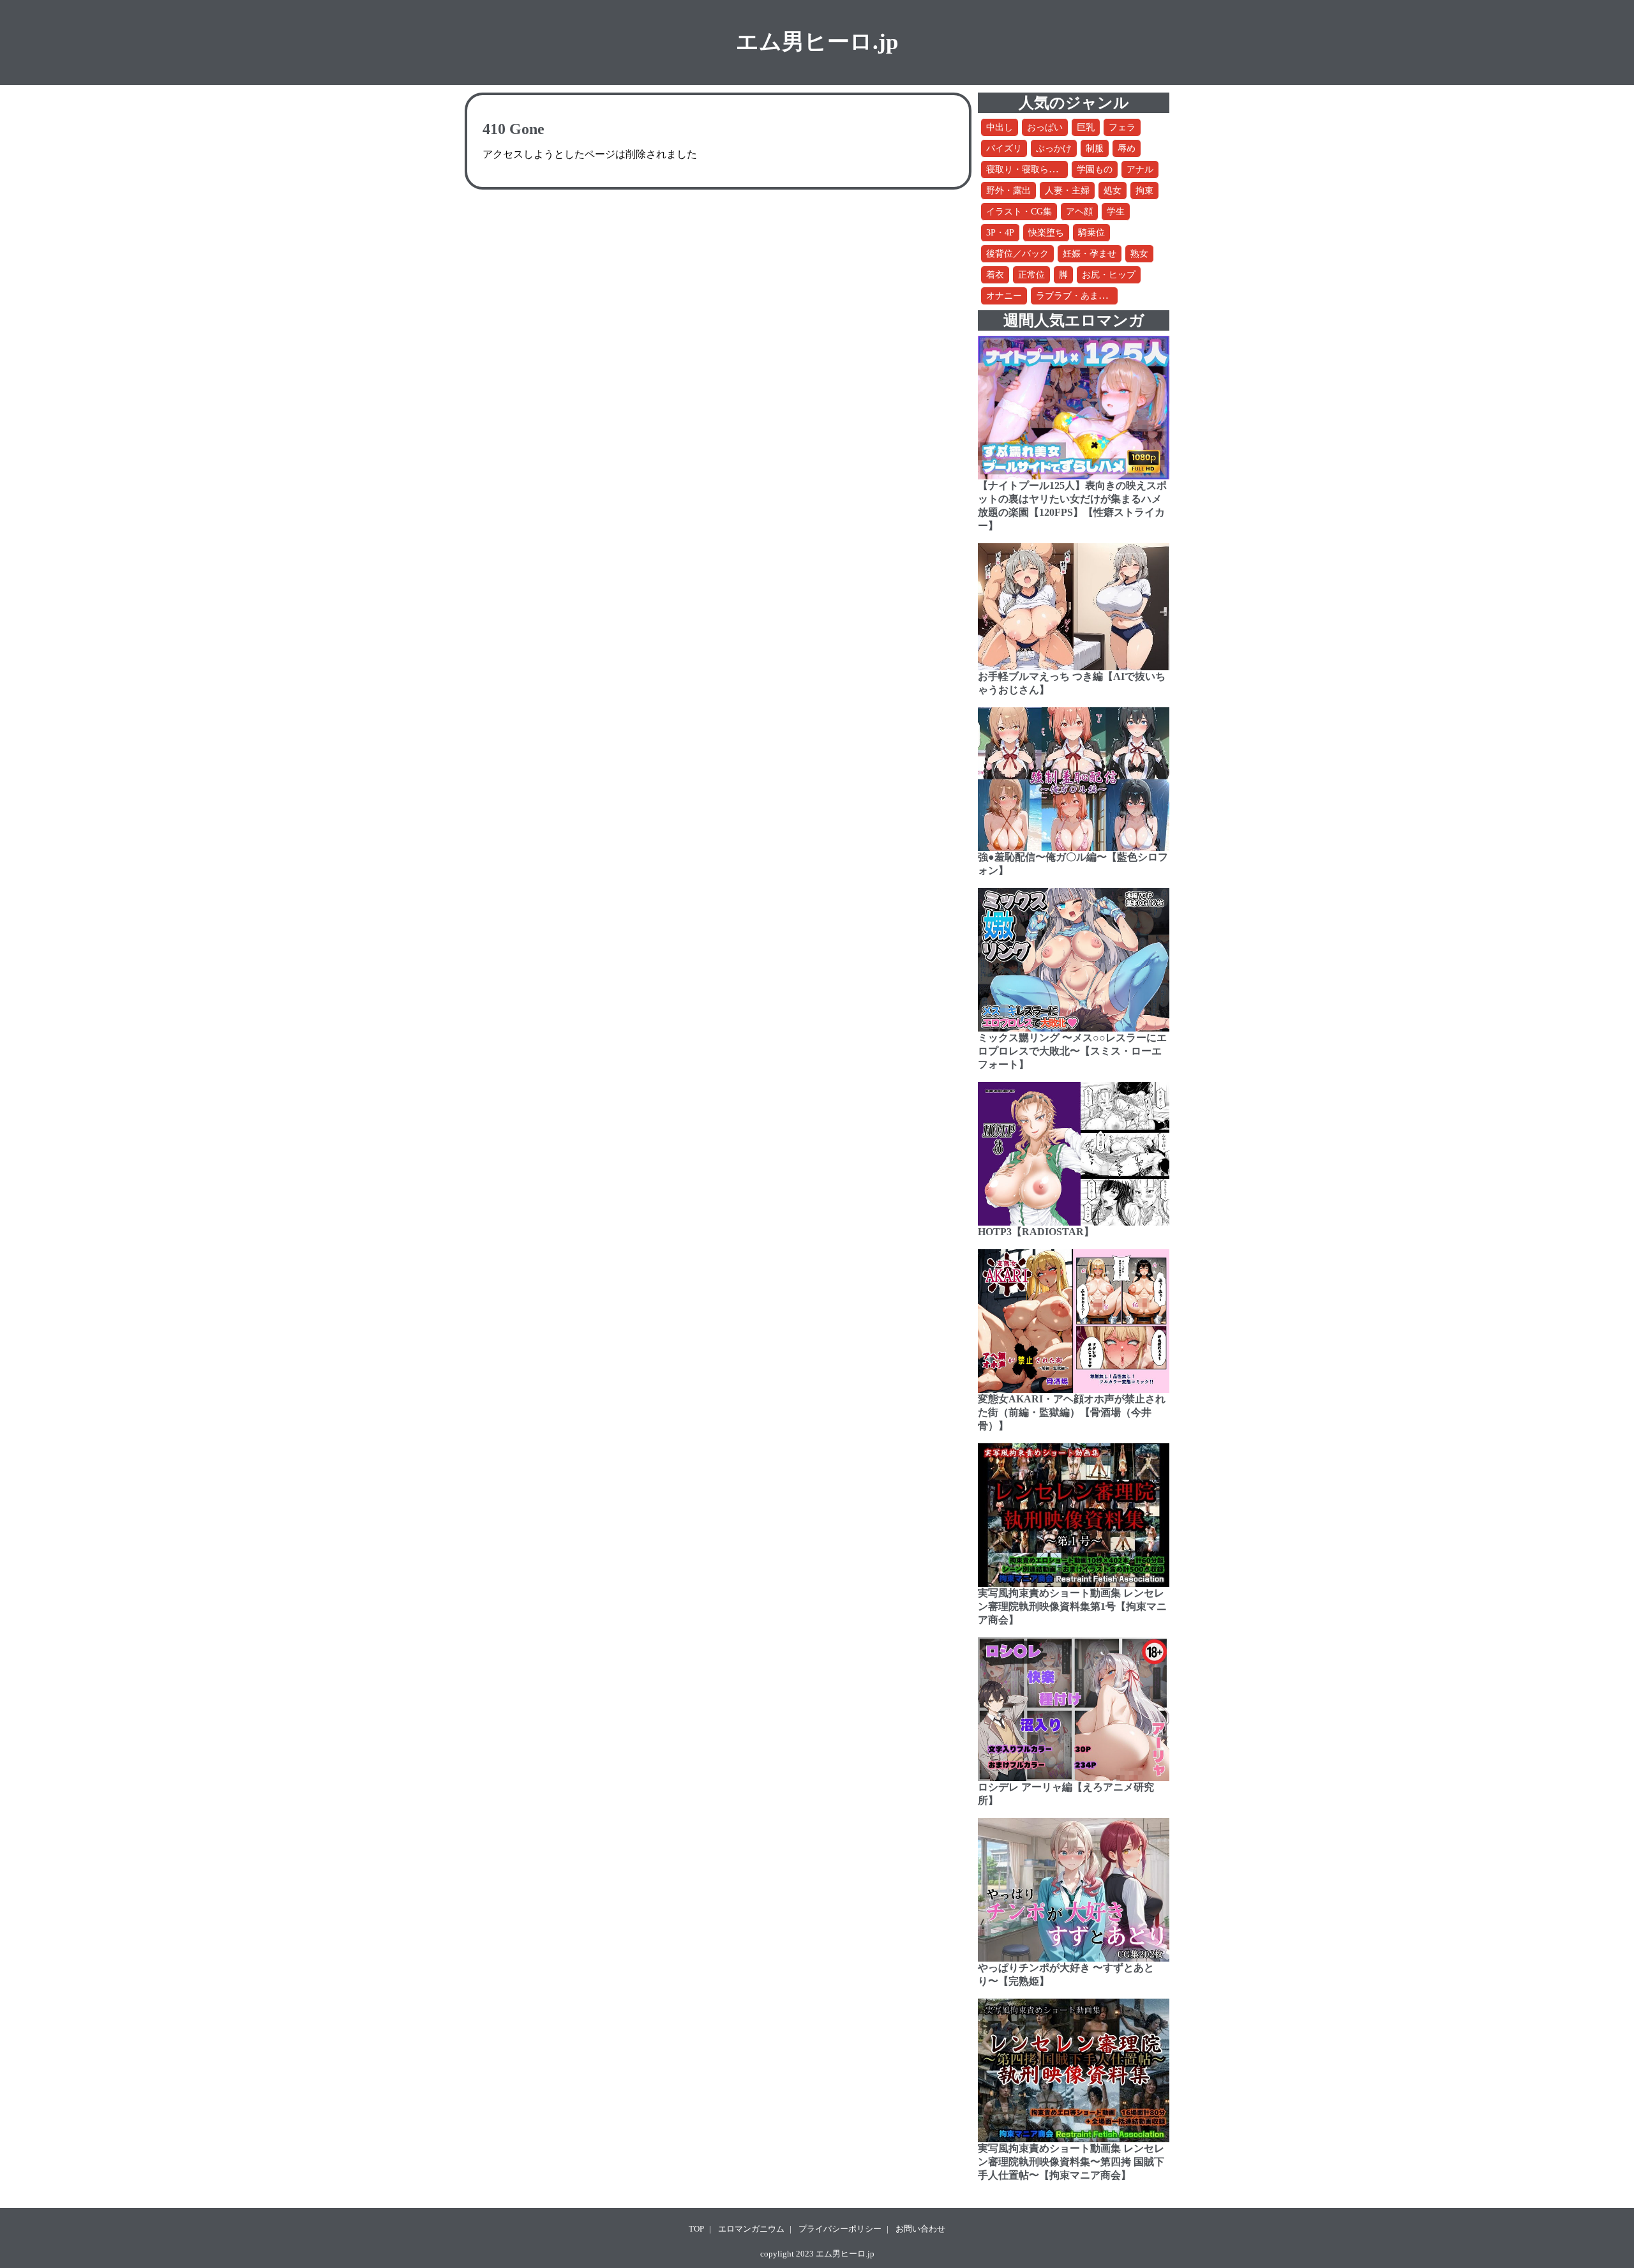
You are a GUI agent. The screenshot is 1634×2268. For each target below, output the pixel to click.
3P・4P (1000, 233)
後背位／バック (1017, 254)
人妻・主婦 (1067, 191)
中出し (1000, 127)
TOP (696, 2229)
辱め (1127, 148)
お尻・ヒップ (1109, 275)
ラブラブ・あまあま (1076, 296)
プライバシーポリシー (840, 2229)
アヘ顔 (1079, 212)
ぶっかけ (1054, 148)
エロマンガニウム (751, 2229)
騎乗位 (1091, 233)
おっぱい (1045, 127)
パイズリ (1004, 148)
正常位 (1031, 275)
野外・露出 (1008, 191)
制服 (1095, 148)
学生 (1116, 212)
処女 (1113, 191)
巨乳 (1086, 127)
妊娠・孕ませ (1090, 254)
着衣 (995, 275)
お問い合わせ (920, 2229)
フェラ (1122, 127)
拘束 (1144, 191)
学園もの (1095, 169)
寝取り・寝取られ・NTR (1035, 169)
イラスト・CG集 (1019, 212)
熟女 (1139, 254)
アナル (1140, 169)
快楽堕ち (1046, 233)
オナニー (1004, 296)
